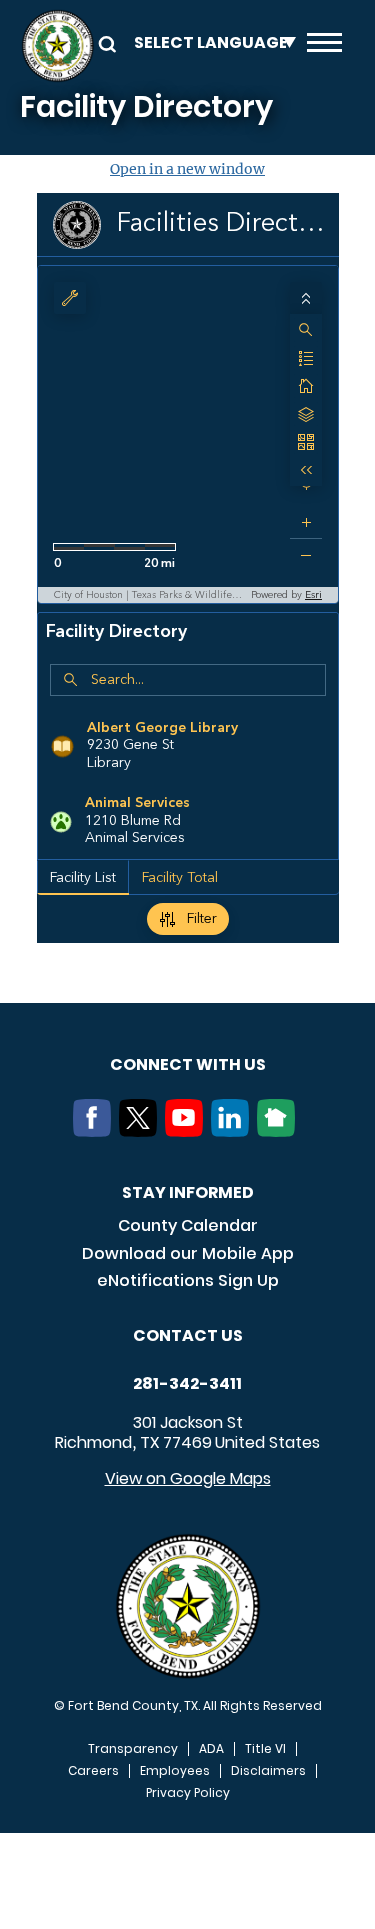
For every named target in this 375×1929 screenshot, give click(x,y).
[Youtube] (188, 1131)
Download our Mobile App (188, 1253)
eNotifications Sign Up (188, 1280)
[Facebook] (96, 1131)
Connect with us (188, 1064)
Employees (175, 1771)
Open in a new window (187, 169)
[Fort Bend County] (57, 46)
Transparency (133, 1749)
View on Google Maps (188, 1478)
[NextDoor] (280, 1131)
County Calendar (188, 1225)
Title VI (265, 1749)
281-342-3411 (187, 1384)
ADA (211, 1749)
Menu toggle (324, 46)
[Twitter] (142, 1131)
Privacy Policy (188, 1793)
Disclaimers (268, 1771)
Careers (93, 1771)
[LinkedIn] (234, 1131)
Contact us (188, 1335)
